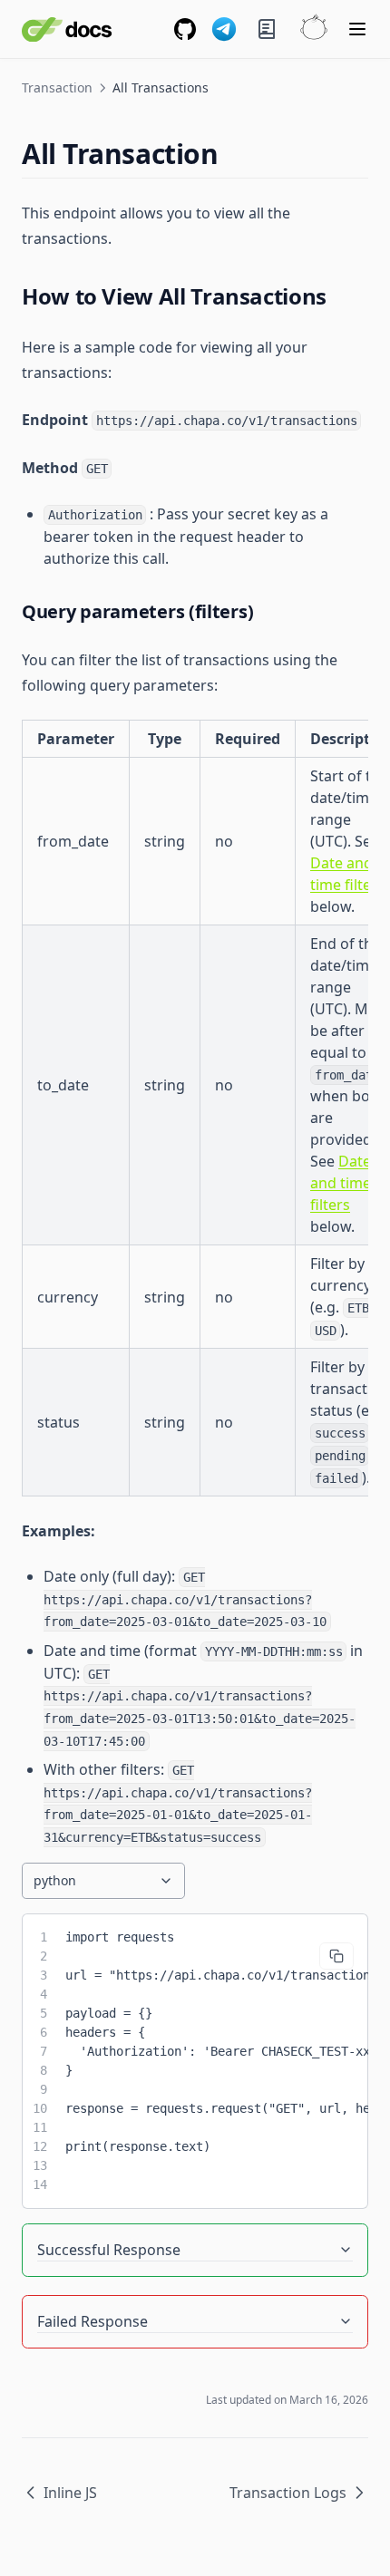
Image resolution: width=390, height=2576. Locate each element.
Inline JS (70, 2493)
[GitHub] (185, 29)
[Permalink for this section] (234, 154)
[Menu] (357, 29)
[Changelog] (267, 29)
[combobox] (103, 1881)
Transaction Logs (288, 2493)
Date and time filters (341, 1183)
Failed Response (93, 2321)
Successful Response (109, 2250)
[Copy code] (336, 1956)
